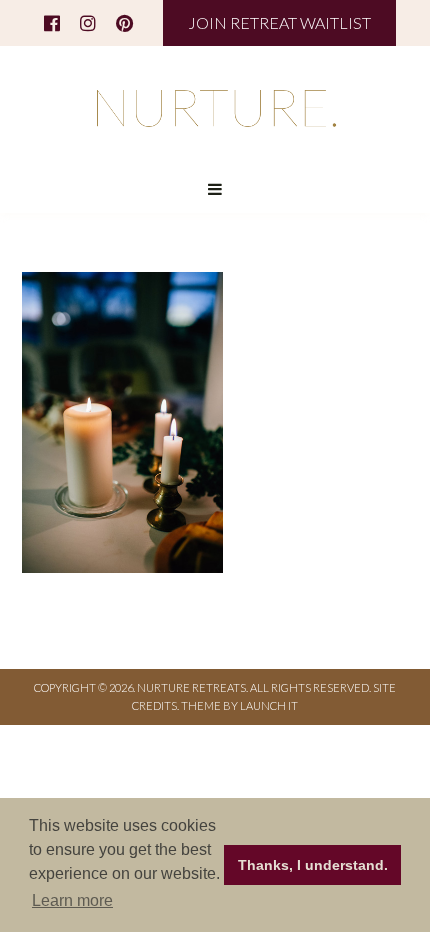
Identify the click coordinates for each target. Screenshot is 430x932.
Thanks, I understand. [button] (313, 865)
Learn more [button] (72, 900)
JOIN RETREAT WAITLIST (279, 22)
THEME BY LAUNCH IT (239, 705)
